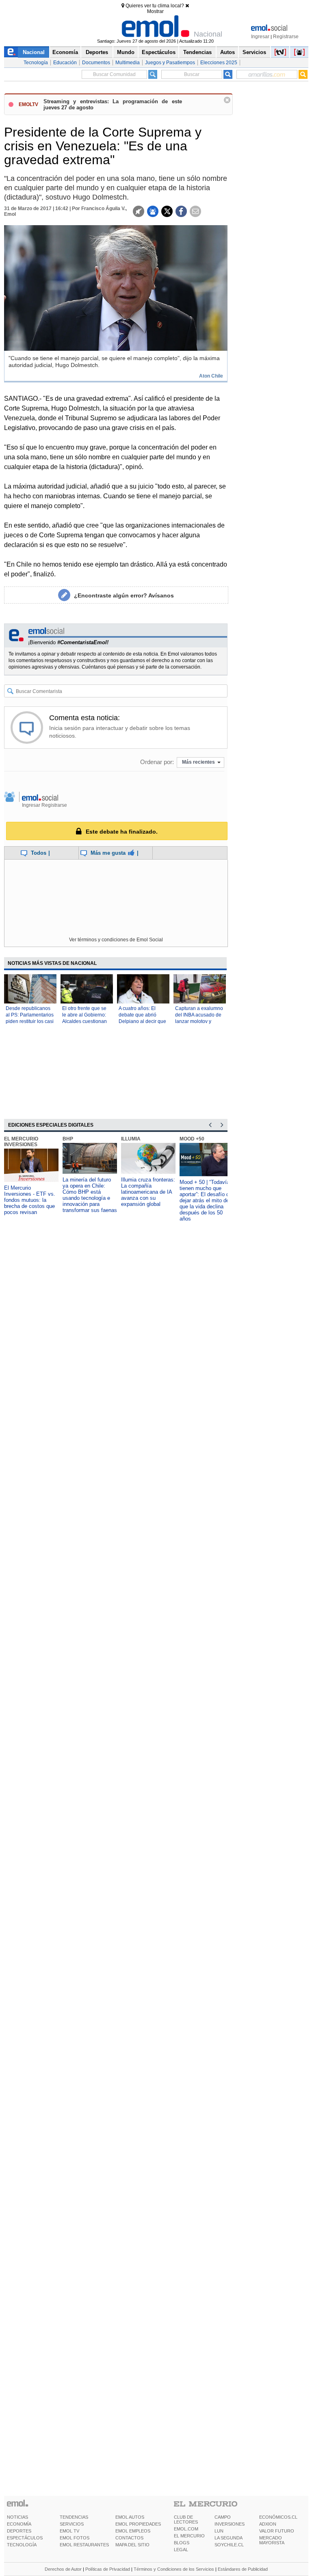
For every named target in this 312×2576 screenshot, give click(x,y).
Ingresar (260, 37)
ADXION (268, 2524)
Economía (65, 52)
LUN (219, 2531)
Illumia (131, 1139)
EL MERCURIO (189, 2536)
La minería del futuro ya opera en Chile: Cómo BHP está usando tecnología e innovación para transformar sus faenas (90, 1195)
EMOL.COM (186, 2529)
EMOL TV (69, 2531)
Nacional (34, 52)
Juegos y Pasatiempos (170, 63)
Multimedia (128, 63)
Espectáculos (159, 52)
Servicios (254, 52)
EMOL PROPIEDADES (138, 2524)
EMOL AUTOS (130, 2517)
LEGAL (181, 2550)
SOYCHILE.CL (229, 2545)
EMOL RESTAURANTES (84, 2545)
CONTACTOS (129, 2538)
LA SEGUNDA (229, 2538)
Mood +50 (192, 1139)
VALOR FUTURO (277, 2531)
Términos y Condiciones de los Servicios (174, 2569)
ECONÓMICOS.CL (278, 2517)
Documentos (96, 63)
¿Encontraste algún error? (124, 595)
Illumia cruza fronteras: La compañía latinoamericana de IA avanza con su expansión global (148, 1192)
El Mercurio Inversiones (21, 1142)
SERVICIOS (72, 2524)
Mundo (126, 52)
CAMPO (223, 2517)
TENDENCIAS (74, 2517)
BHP (68, 1139)
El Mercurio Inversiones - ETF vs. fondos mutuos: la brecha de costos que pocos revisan (30, 1200)
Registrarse (286, 37)
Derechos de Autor (63, 2569)
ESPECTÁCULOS (25, 2538)
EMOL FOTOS (75, 2538)
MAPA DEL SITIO (132, 2545)
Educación (65, 63)
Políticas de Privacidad (108, 2569)
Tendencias (197, 52)
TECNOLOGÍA (22, 2545)
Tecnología (36, 63)
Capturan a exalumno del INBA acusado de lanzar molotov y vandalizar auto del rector (199, 1021)
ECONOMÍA (19, 2524)
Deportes (97, 52)
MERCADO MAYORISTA (272, 2540)
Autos (227, 52)
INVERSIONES (230, 2524)
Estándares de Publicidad (243, 2569)
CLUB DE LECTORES (186, 2520)
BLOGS (182, 2543)
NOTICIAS (17, 2517)
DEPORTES (19, 2531)
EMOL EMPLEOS (133, 2531)
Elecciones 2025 (219, 63)
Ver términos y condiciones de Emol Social (116, 940)
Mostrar (155, 11)
